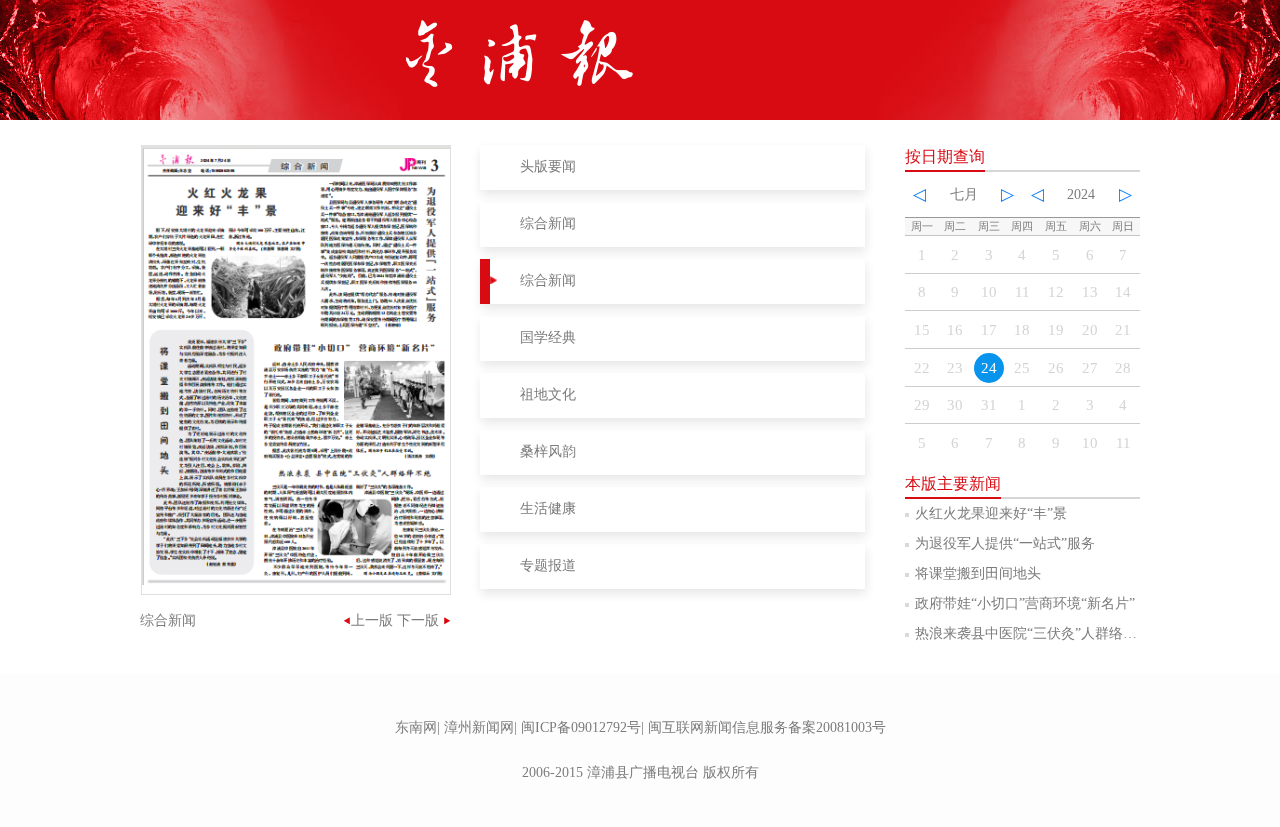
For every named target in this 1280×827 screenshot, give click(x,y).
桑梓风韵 (548, 451)
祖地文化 (548, 394)
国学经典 (548, 337)
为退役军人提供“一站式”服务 (1005, 543)
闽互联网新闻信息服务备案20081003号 (767, 727)
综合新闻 (548, 223)
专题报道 (548, 565)
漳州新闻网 (479, 727)
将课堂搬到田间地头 (978, 573)
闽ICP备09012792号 (581, 727)
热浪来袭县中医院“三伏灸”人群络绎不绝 (1040, 633)
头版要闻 (548, 166)
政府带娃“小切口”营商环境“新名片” (1025, 603)
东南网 (416, 727)
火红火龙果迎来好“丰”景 (991, 513)
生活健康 (548, 508)
